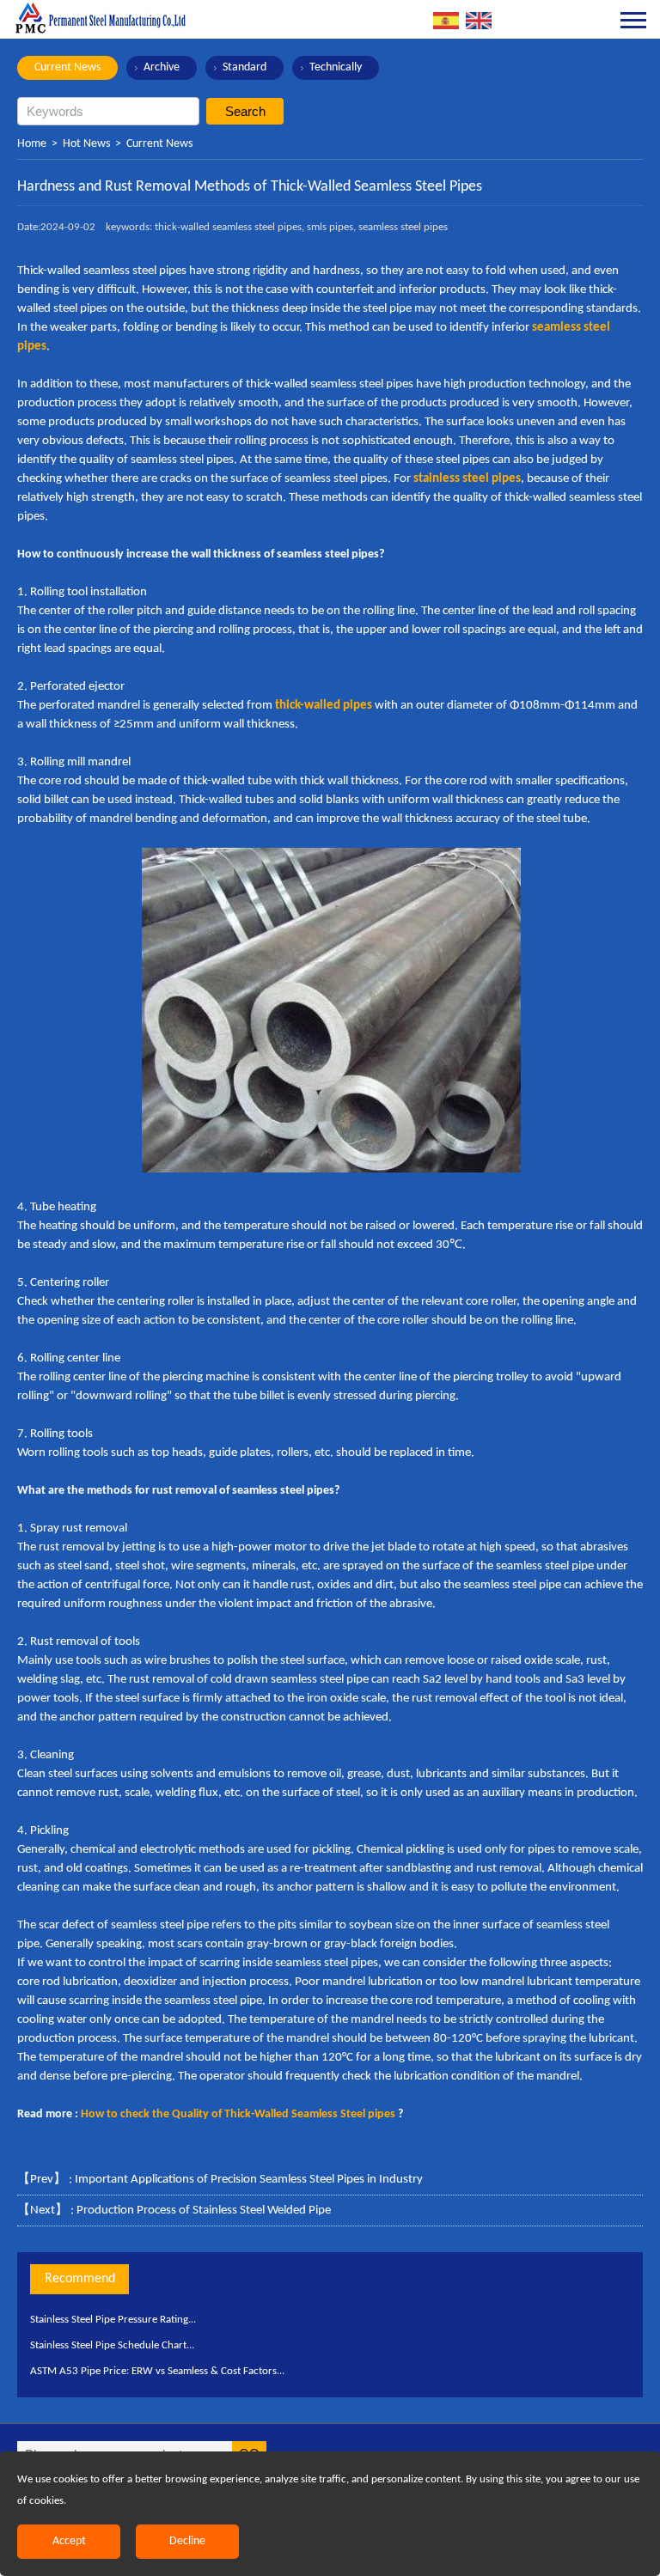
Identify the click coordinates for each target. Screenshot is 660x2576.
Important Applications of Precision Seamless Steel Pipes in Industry (249, 2180)
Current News (67, 67)
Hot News (86, 144)
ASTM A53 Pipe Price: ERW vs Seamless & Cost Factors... (157, 2371)
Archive (162, 67)
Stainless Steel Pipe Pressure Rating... (113, 2320)
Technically (336, 67)
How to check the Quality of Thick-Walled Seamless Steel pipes (238, 2114)
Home (32, 144)
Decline (187, 2541)
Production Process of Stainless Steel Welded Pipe (204, 2211)
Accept (69, 2541)
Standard (244, 67)
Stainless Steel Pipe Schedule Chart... (112, 2345)
